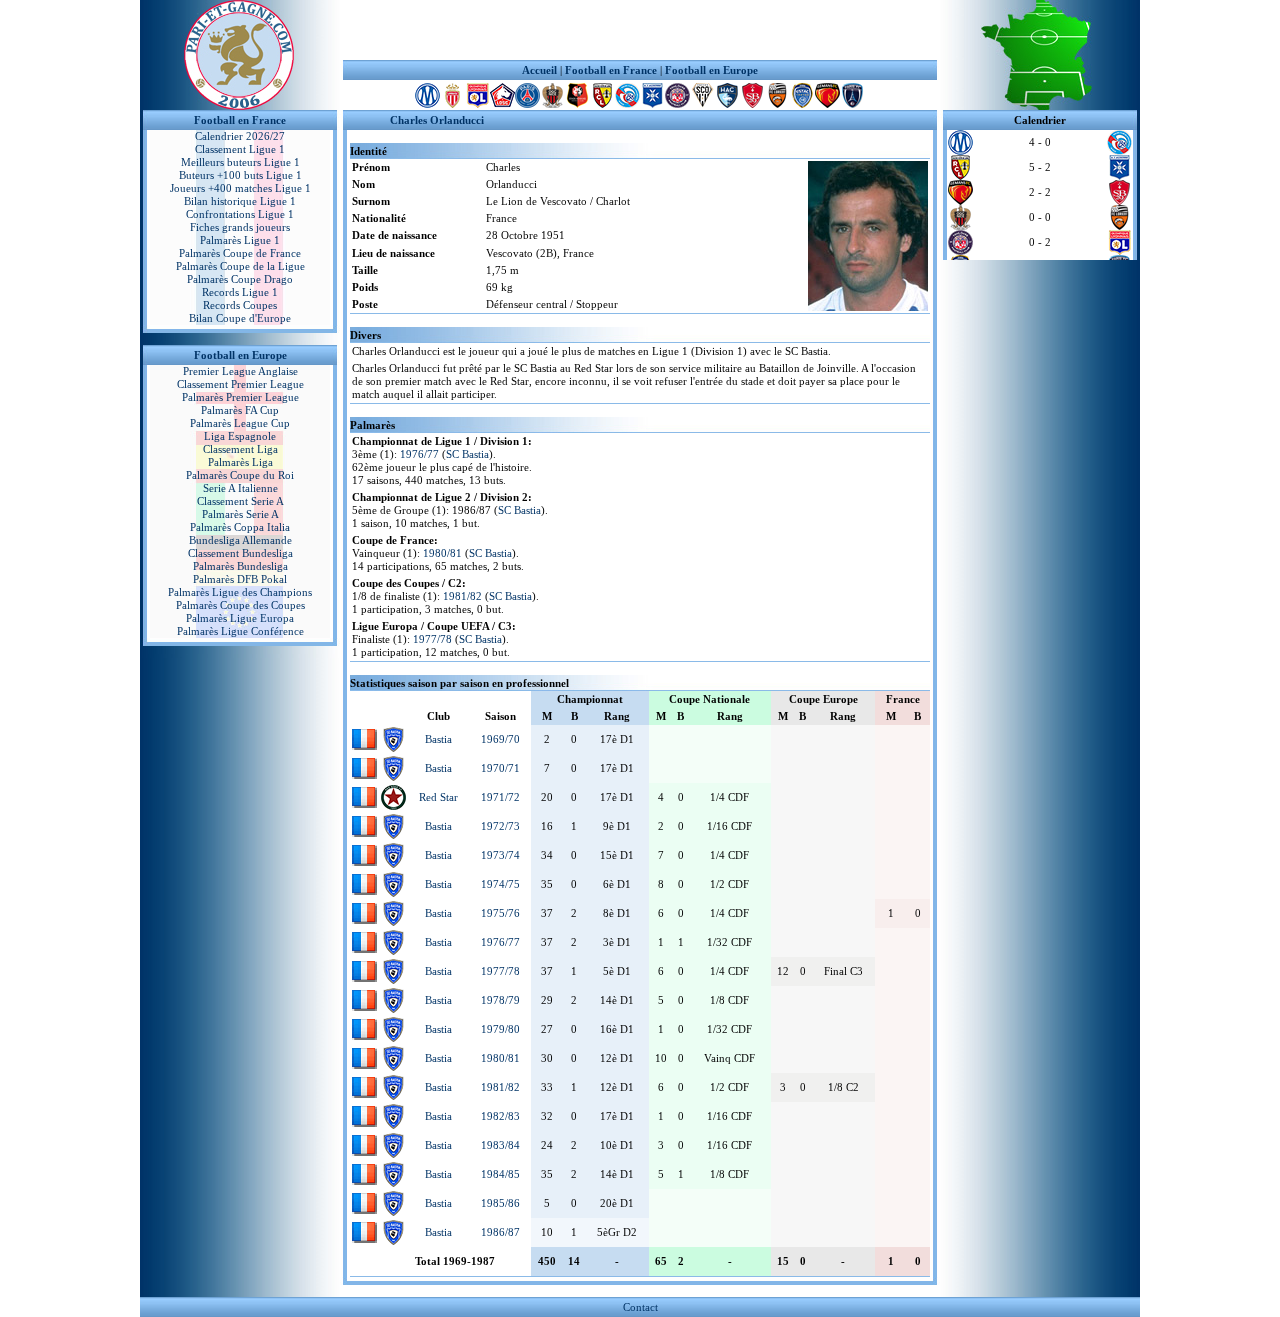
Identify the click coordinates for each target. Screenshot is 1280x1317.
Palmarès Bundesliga (240, 566)
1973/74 (500, 855)
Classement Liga (240, 449)
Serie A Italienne (240, 488)
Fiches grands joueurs (240, 227)
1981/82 (462, 596)
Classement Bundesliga (240, 553)
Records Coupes (240, 305)
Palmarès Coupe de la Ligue (240, 266)
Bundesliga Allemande (240, 540)
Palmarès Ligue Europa (240, 618)
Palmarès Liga (240, 462)
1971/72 (500, 797)
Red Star (438, 797)
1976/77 (419, 454)
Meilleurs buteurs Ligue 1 (240, 162)
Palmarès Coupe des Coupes (240, 605)
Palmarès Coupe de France (240, 253)
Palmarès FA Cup (240, 410)
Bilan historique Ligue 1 (240, 201)
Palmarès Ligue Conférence (240, 631)
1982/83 (500, 1116)
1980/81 (442, 553)
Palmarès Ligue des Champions (240, 592)
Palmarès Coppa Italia (240, 527)
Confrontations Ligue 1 (240, 214)
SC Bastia (467, 454)
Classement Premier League (240, 384)
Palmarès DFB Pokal (240, 579)
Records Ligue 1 (240, 292)
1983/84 (500, 1145)
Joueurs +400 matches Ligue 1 (240, 188)
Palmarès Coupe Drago (240, 279)
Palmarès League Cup (240, 423)
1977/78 (432, 639)
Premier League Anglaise (240, 371)
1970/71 (500, 768)
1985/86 (500, 1203)
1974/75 (500, 884)
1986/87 (500, 1232)
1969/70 (500, 739)
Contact (640, 1307)
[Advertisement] (640, 30)
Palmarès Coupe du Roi (240, 475)
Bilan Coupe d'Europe (240, 318)
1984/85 (500, 1174)
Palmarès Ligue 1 (240, 240)
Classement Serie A (240, 501)
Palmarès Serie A (240, 514)
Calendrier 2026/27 (240, 136)
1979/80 (500, 1029)
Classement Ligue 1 (240, 149)
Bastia (438, 739)
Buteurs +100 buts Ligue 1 (240, 175)
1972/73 (500, 826)
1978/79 (500, 1000)
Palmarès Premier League (240, 397)
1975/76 (500, 913)
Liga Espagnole (240, 436)
